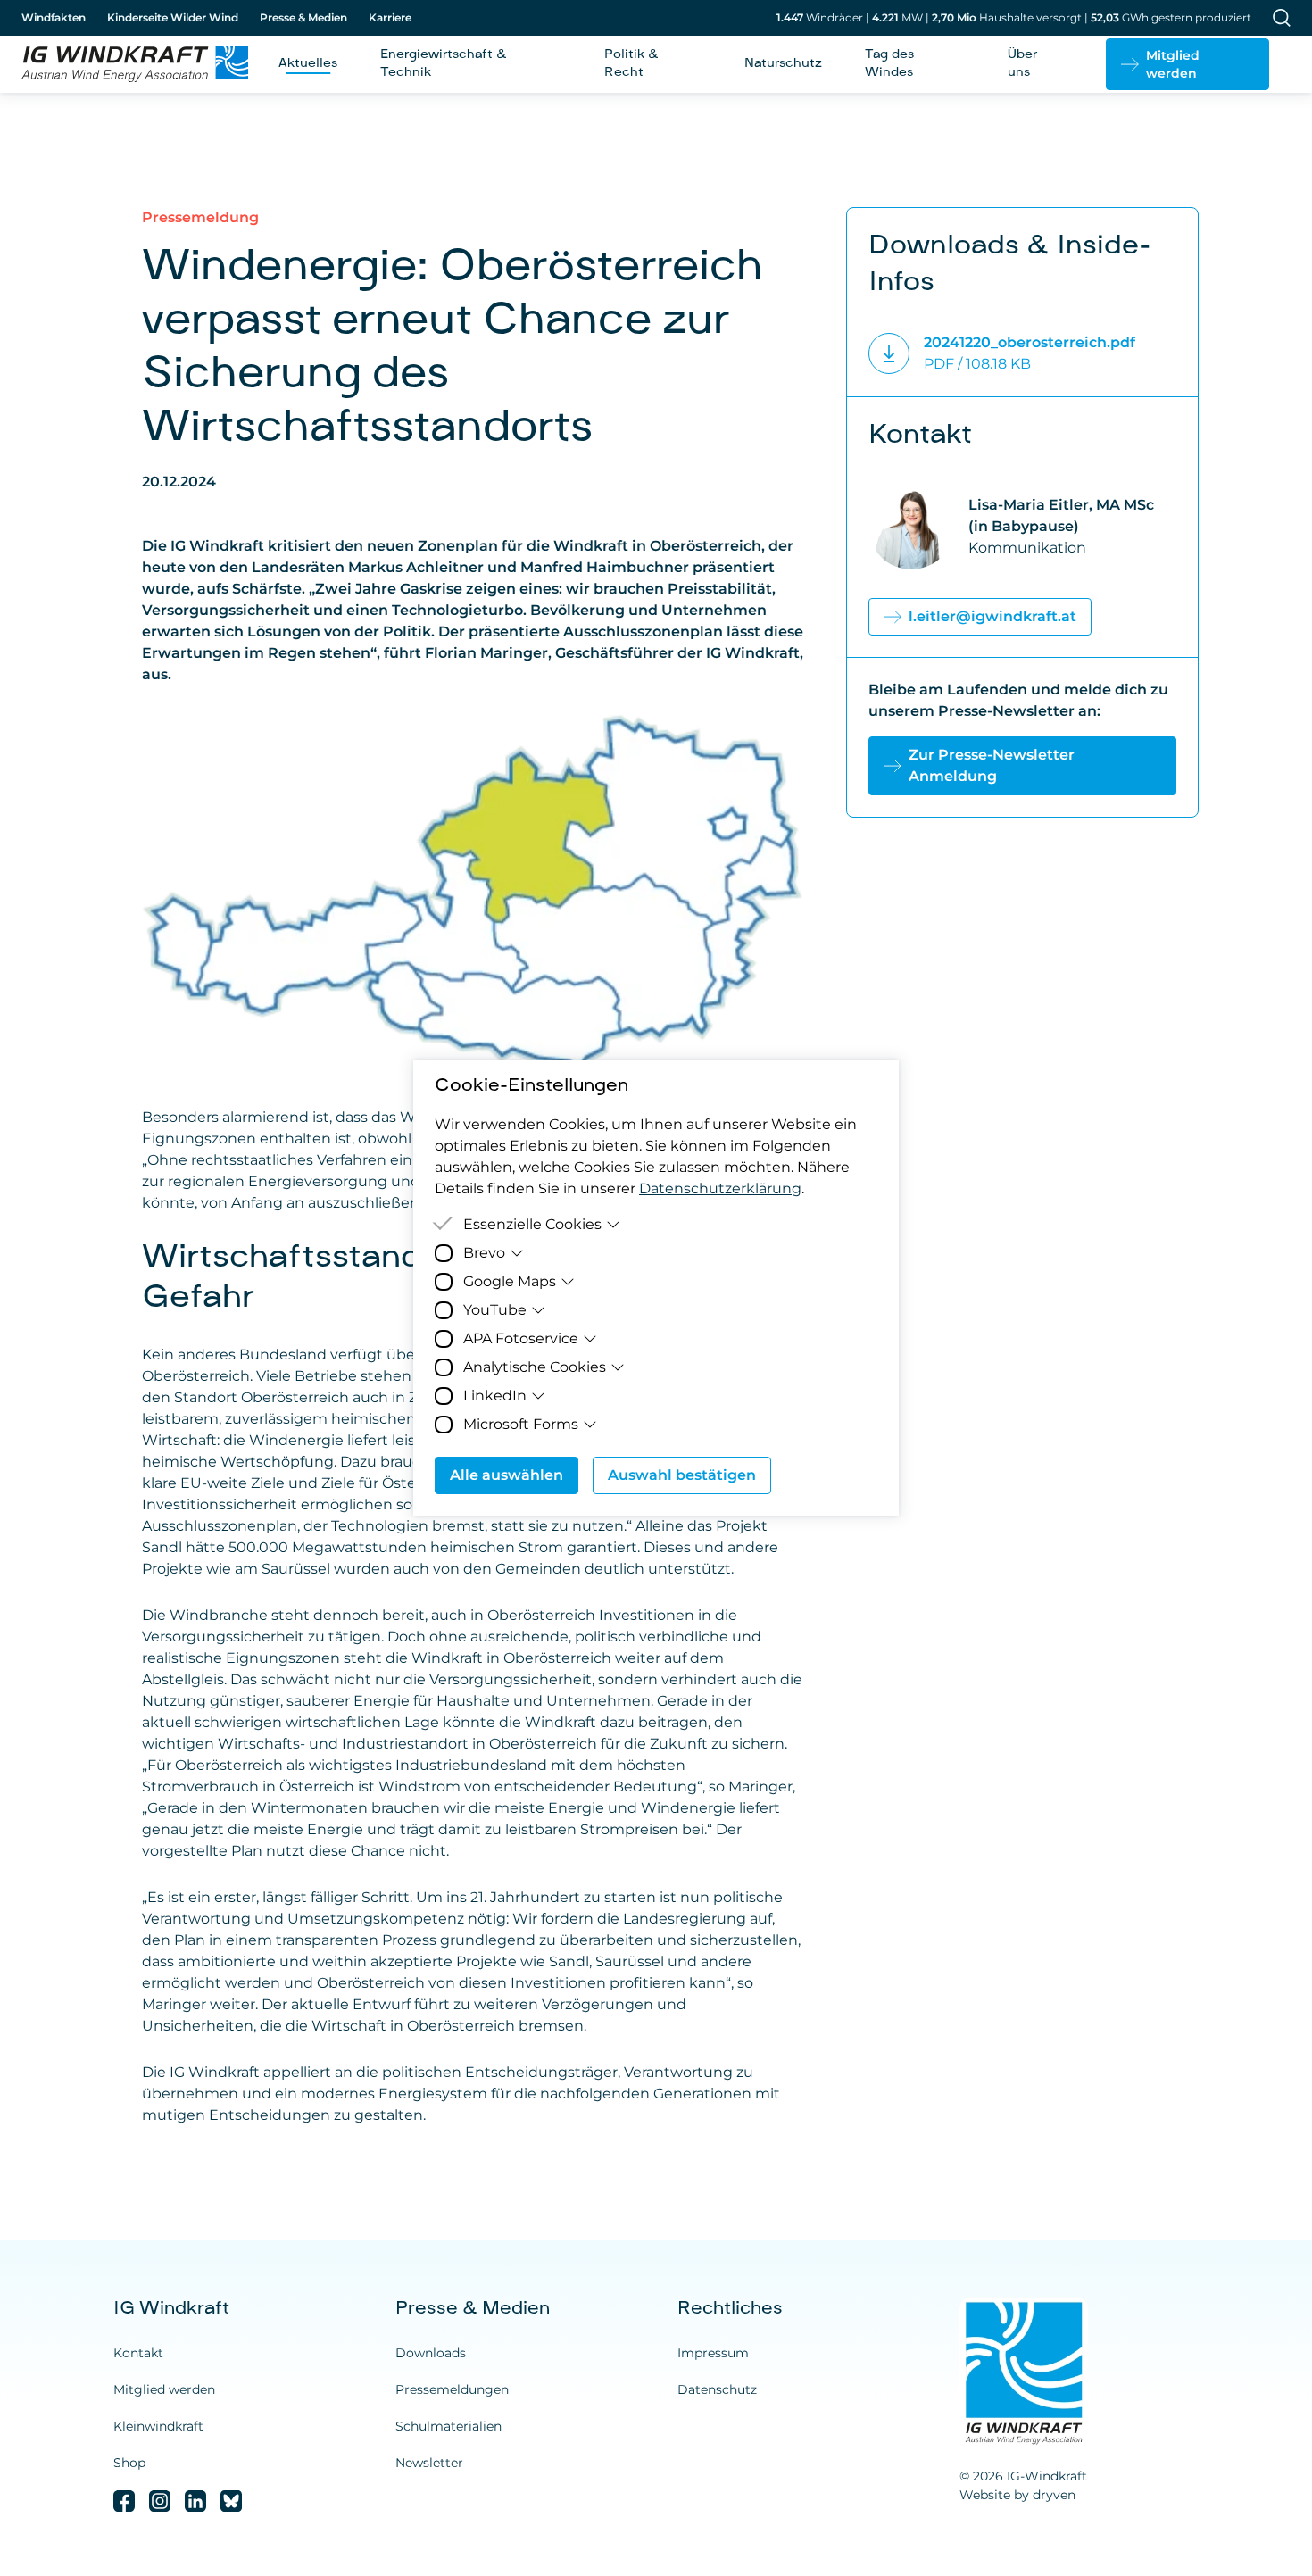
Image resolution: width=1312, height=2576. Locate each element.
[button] (1187, 64)
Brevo (484, 1253)
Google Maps (510, 1281)
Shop (129, 2463)
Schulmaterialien (448, 2426)
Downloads (431, 2353)
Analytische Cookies (535, 1367)
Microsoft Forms (521, 1424)
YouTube (495, 1310)
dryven (1054, 2495)
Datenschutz (717, 2389)
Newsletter (429, 2463)
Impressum (713, 2353)
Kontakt (138, 2353)
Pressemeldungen (452, 2389)
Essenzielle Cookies (532, 1224)
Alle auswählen (507, 1475)
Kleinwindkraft (158, 2426)
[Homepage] (129, 64)
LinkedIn (495, 1396)
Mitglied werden (164, 2389)
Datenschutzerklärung (720, 1188)
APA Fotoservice (521, 1338)
